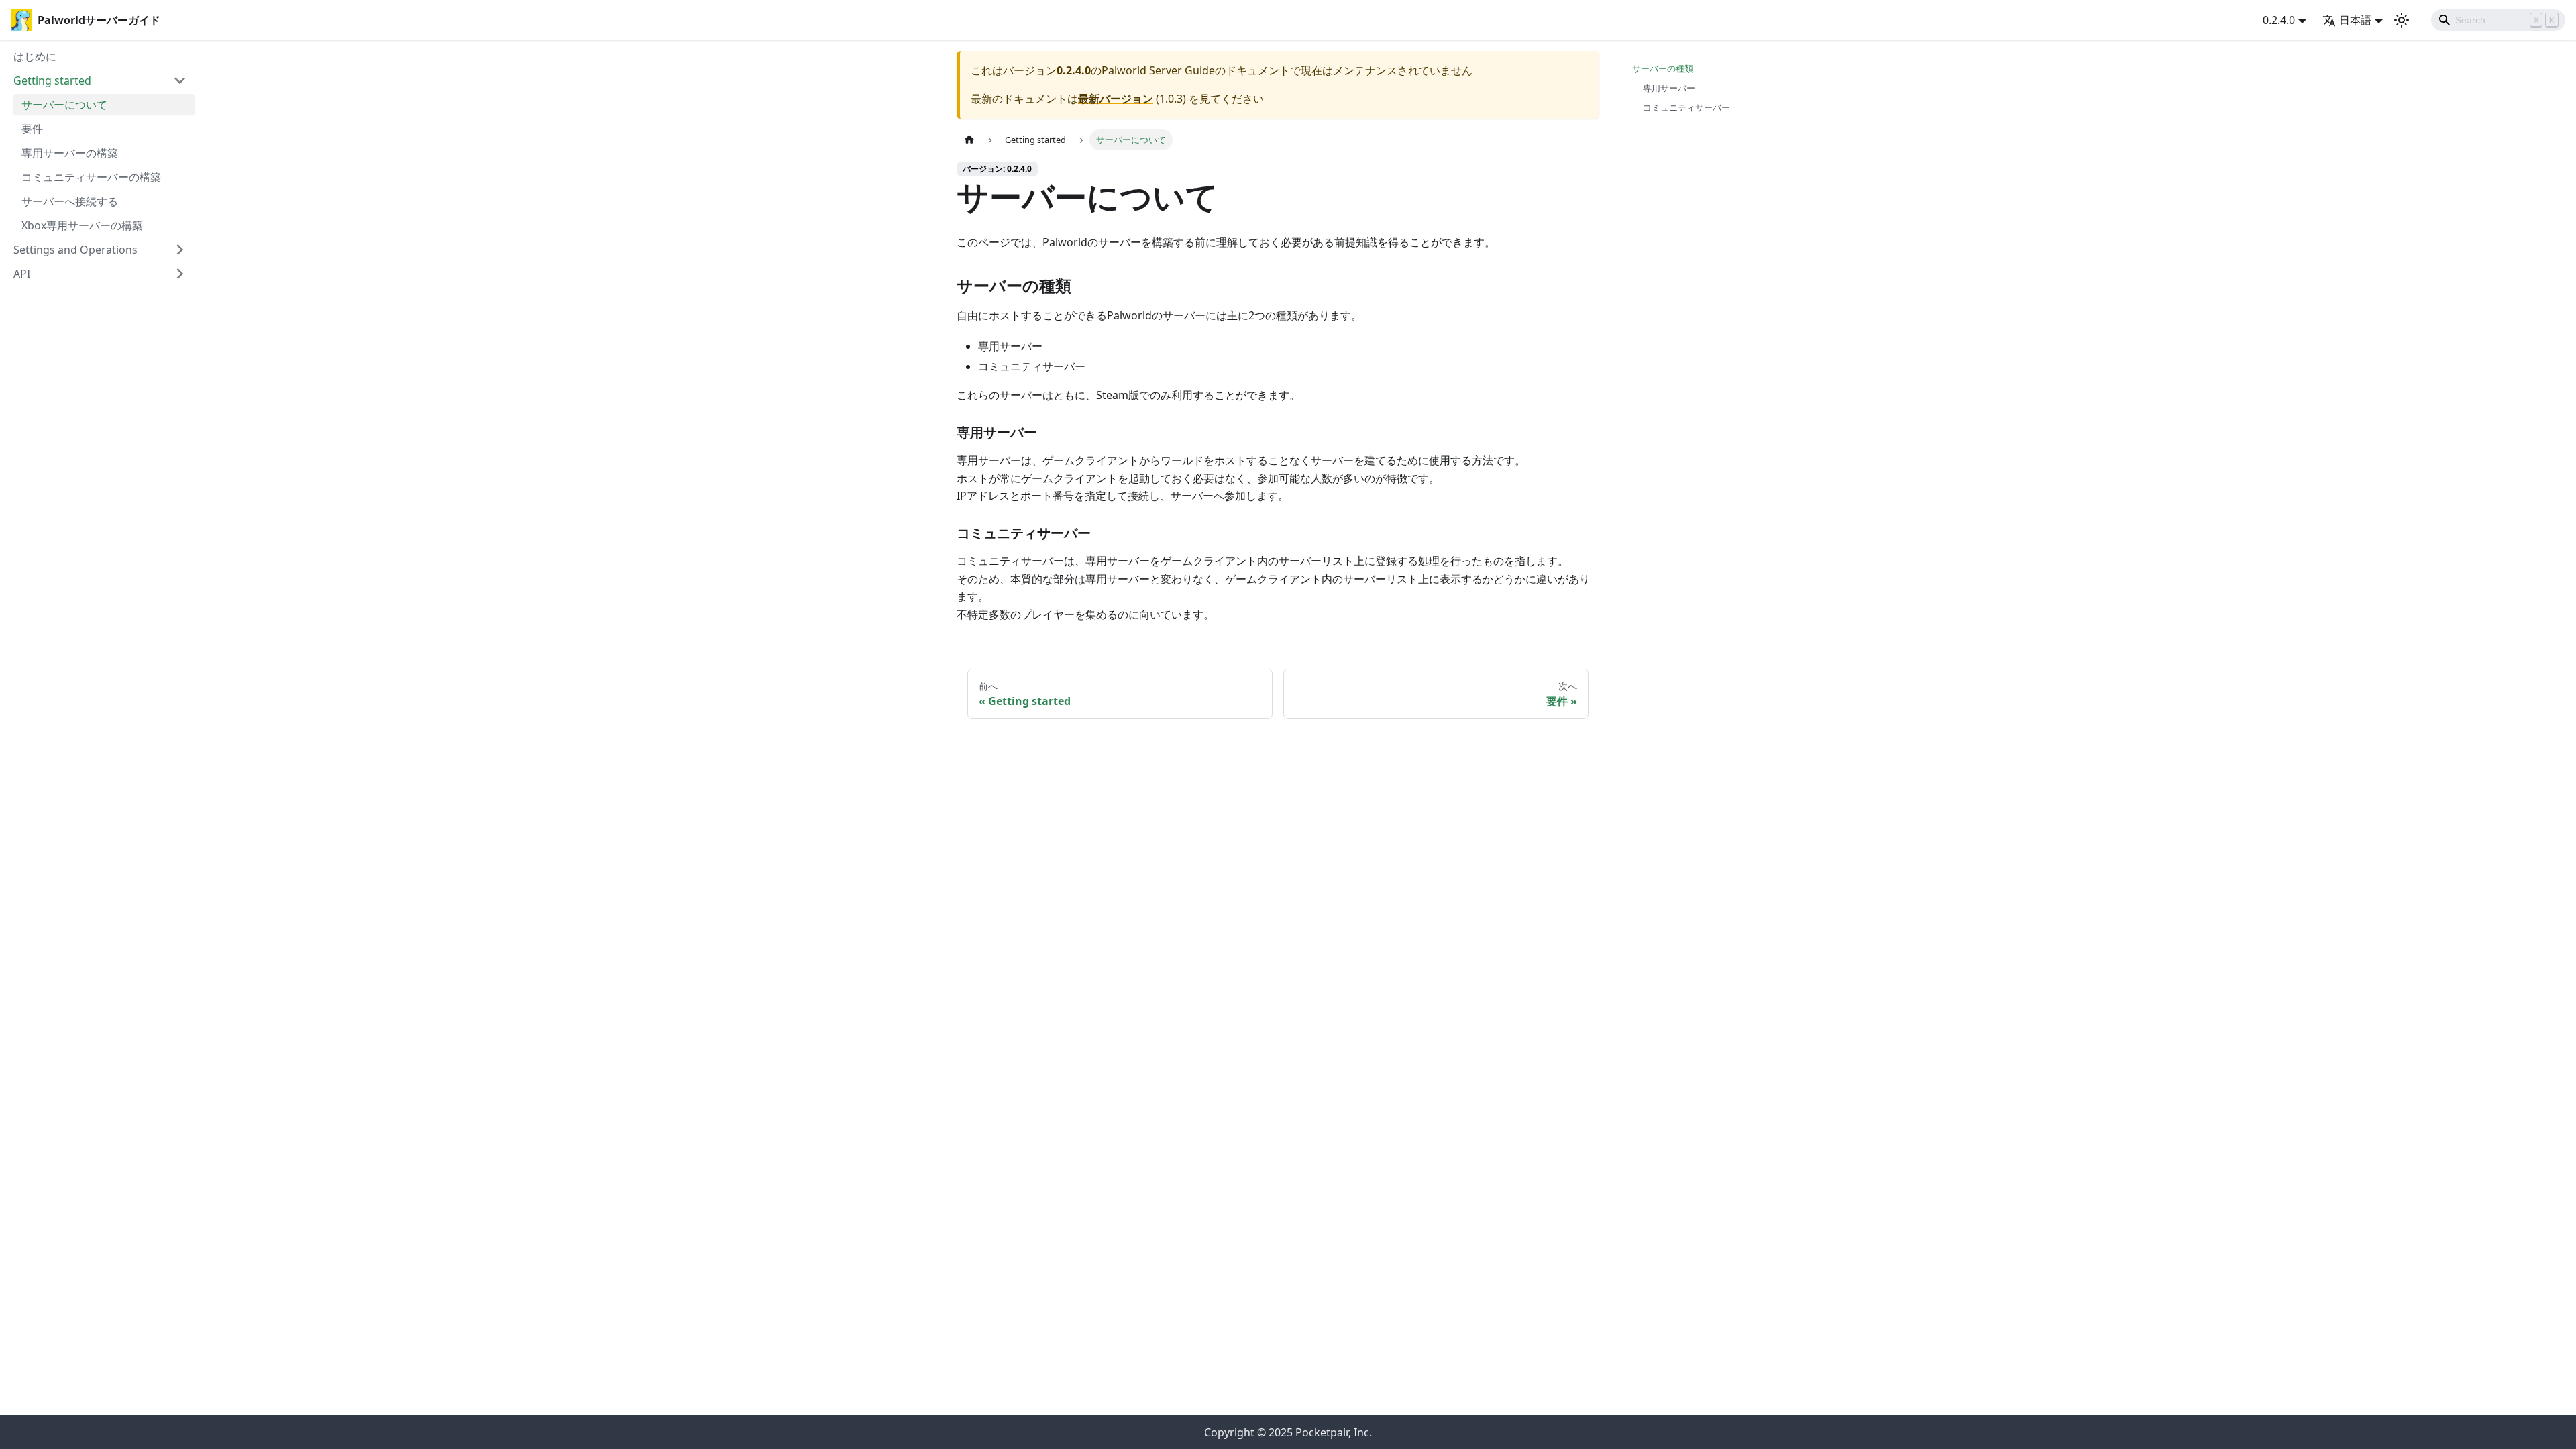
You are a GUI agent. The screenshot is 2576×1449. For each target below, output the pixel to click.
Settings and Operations (75, 250)
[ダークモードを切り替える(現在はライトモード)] (2402, 20)
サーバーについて (64, 105)
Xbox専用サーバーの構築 (82, 225)
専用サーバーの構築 (70, 153)
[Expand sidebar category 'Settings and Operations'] (180, 250)
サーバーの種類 (1663, 68)
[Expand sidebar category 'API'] (180, 274)
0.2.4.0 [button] (2279, 20)
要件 (32, 129)
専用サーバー (1669, 88)
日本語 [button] (2355, 20)
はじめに (35, 56)
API (22, 274)
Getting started (52, 80)
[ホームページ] (969, 140)
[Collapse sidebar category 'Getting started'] (180, 80)
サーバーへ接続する (70, 201)
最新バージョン (1116, 99)
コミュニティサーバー (1686, 107)
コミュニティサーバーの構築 (91, 177)
